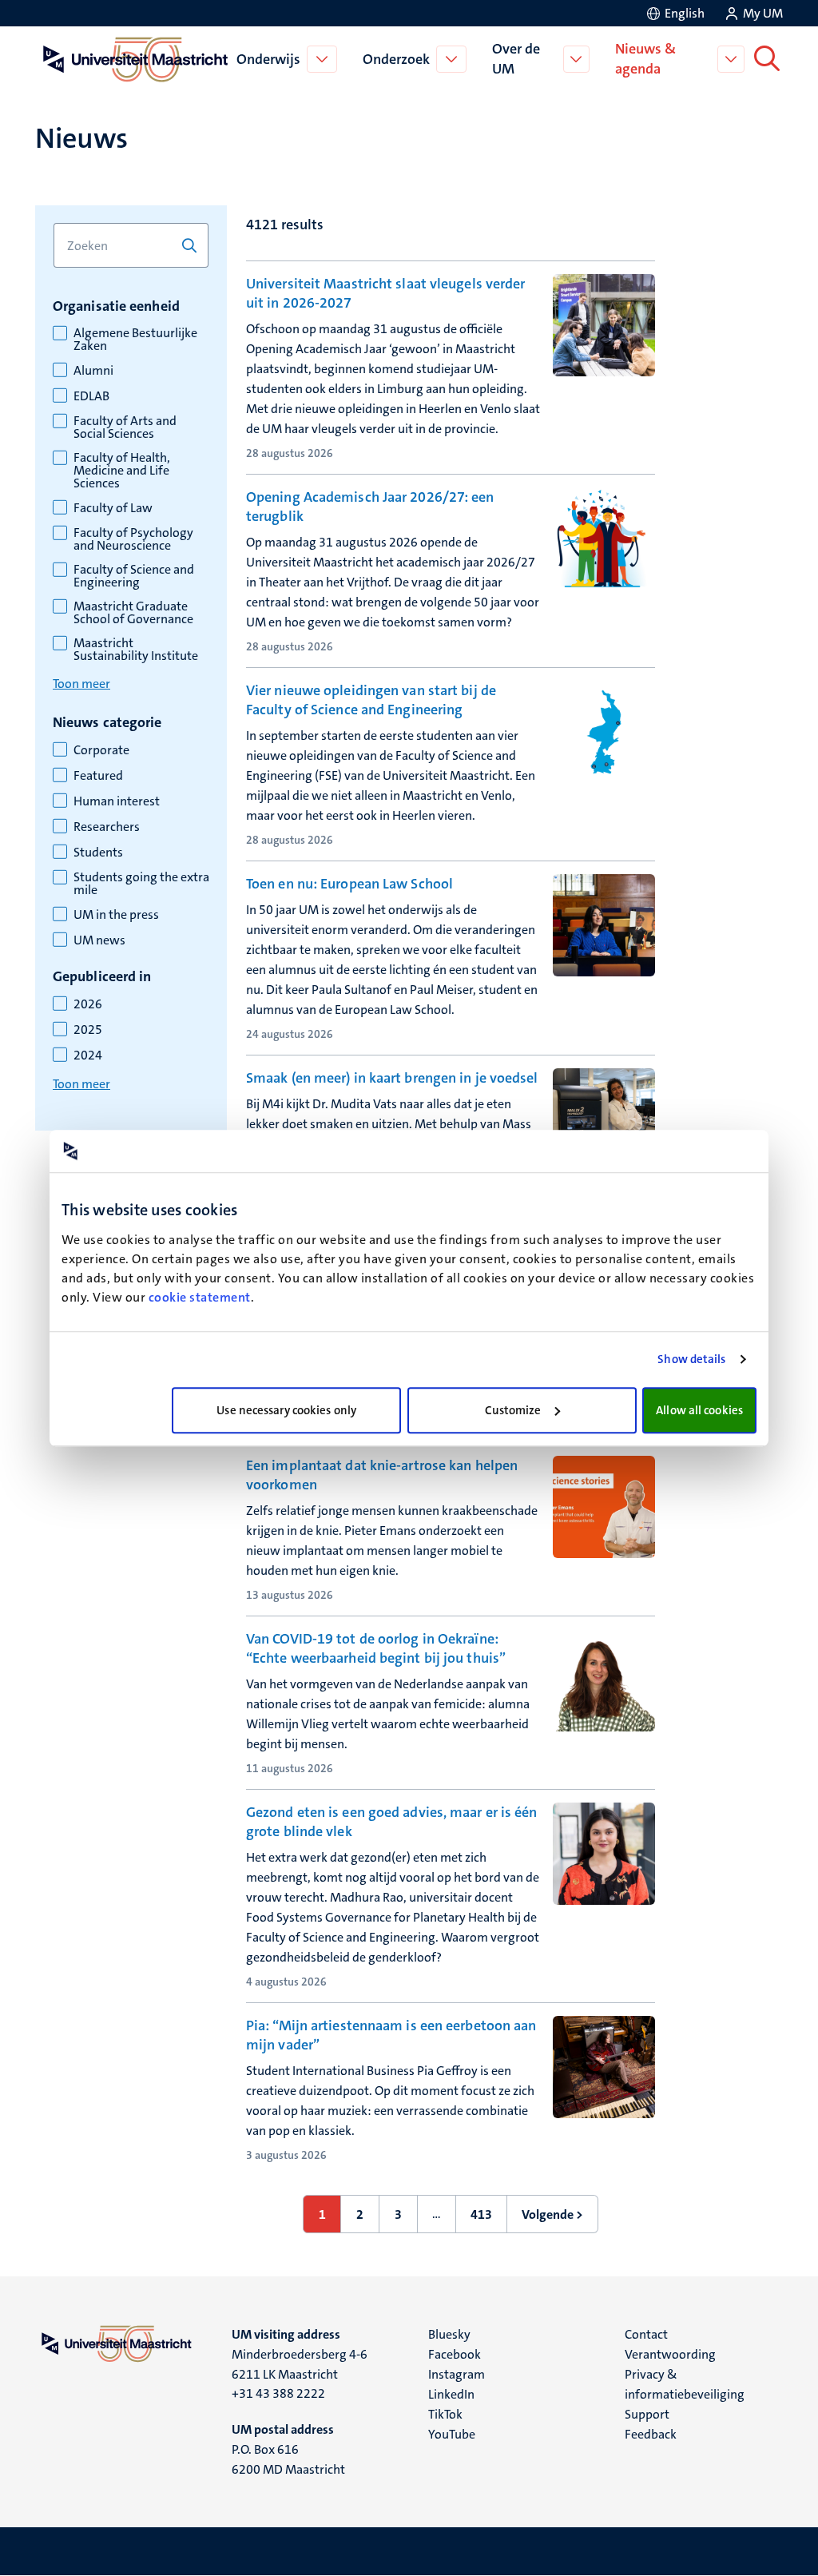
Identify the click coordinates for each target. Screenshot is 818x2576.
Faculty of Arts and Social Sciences (125, 427)
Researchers (107, 827)
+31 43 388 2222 (278, 2393)
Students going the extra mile (141, 884)
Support (647, 2414)
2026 (88, 1004)
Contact (646, 2334)
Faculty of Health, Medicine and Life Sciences (122, 471)
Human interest (117, 801)
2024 (88, 1055)
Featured (98, 776)
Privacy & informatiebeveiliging (685, 2384)
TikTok (445, 2414)
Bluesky (449, 2334)
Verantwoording (670, 2354)
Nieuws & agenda (645, 59)
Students (98, 853)
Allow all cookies (699, 1410)
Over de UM (516, 59)
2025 (88, 1030)
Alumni (93, 371)
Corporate (101, 750)
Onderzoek (396, 59)
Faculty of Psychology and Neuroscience (133, 539)
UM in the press (116, 915)
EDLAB (91, 396)
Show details (691, 1359)
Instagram (457, 2374)
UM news (99, 940)
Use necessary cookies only (286, 1410)
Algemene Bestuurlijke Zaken (135, 340)
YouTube (452, 2434)
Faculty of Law (113, 508)
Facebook (455, 2354)
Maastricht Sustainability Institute (136, 650)
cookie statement (200, 1297)
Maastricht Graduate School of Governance (133, 613)
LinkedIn (451, 2394)
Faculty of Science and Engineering (134, 576)
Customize (513, 1410)
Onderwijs (268, 59)
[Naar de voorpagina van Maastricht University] (133, 59)
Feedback (651, 2434)
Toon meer (81, 684)
